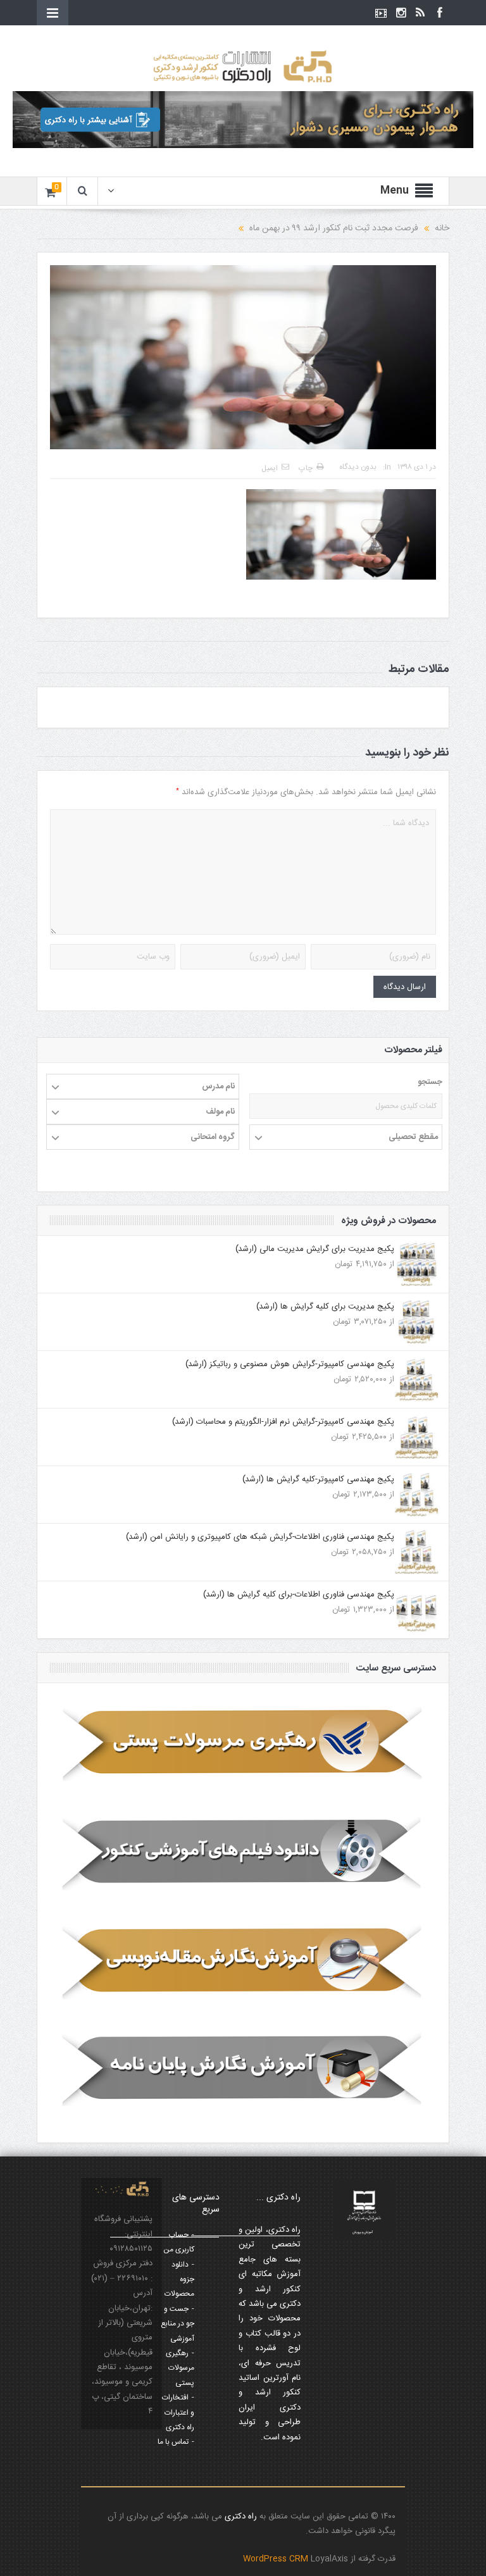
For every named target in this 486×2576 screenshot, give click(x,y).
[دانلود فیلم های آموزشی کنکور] (243, 1853)
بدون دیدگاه (358, 467)
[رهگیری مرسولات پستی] (243, 1745)
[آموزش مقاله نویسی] (243, 1962)
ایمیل (270, 468)
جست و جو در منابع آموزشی (178, 2324)
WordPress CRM (277, 2559)
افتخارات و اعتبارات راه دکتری (178, 2412)
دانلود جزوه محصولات (179, 2280)
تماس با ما (173, 2442)
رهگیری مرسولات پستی (180, 2368)
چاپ (306, 468)
